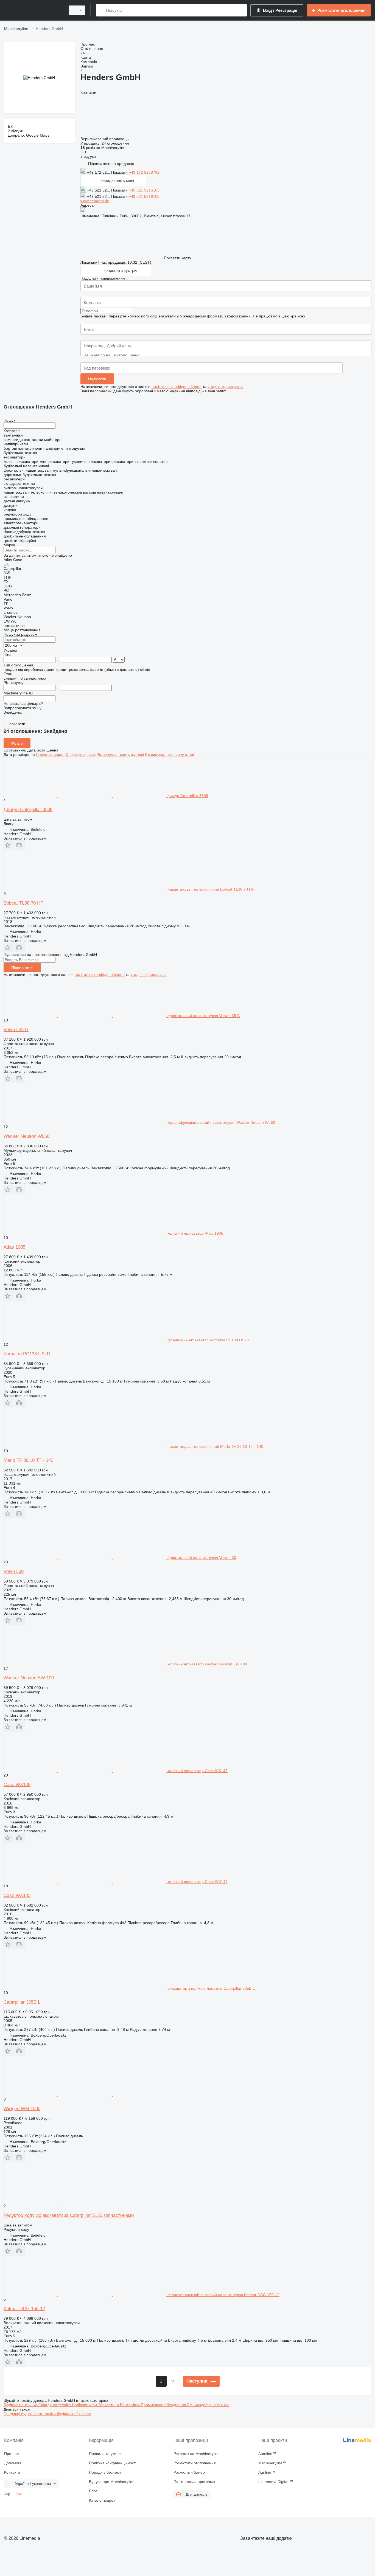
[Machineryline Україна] (33, 10)
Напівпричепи (85, 2405)
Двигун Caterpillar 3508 (28, 810)
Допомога (13, 2463)
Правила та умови (105, 2454)
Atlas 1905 (14, 1247)
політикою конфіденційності (177, 387)
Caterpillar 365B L (22, 2002)
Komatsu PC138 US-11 (27, 1354)
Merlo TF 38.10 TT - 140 (28, 1460)
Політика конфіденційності (113, 2463)
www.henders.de (95, 201)
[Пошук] (101, 10)
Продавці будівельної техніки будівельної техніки (47, 2414)
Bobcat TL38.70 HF (23, 903)
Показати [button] (120, 172)
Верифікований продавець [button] (105, 139)
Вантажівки (130, 2405)
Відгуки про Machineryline (112, 2482)
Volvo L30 (14, 1571)
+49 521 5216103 (144, 190)
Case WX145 (17, 1895)
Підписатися (22, 968)
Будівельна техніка (21, 2405)
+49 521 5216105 (144, 196)
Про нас (11, 2454)
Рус (19, 2494)
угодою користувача (226, 387)
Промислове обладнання (164, 2405)
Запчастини (109, 2405)
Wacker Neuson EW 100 (29, 1678)
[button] (111, 163)
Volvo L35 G (16, 1030)
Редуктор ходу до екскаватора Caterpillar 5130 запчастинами (69, 2215)
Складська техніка (55, 2405)
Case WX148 (17, 1785)
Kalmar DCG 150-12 (24, 2309)
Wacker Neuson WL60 (26, 1136)
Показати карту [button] (177, 258)
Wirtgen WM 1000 (22, 2109)
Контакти (12, 2472)
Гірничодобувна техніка (208, 2405)
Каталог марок (102, 2500)
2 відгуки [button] (16, 131)
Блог (93, 2491)
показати (17, 724)
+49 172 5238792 (144, 172)
